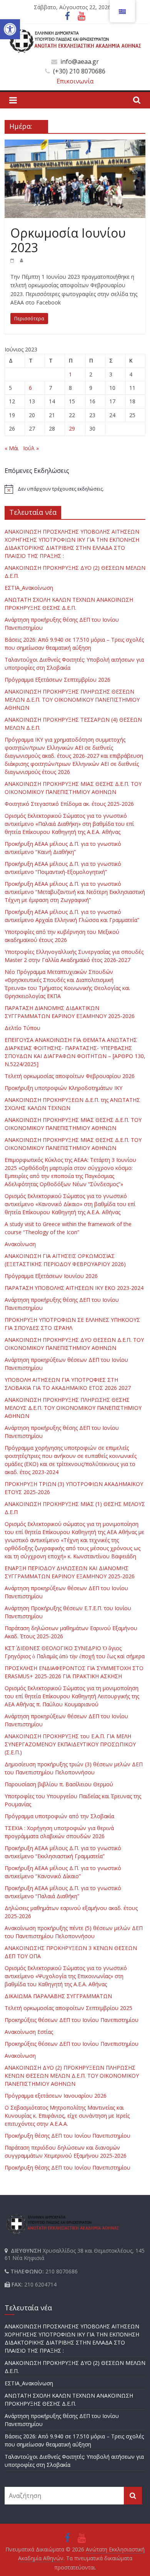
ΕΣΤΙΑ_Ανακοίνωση (29, 588)
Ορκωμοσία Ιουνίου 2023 (68, 240)
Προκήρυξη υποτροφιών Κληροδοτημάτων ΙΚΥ (63, 1088)
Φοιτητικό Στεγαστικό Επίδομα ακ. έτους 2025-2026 (69, 804)
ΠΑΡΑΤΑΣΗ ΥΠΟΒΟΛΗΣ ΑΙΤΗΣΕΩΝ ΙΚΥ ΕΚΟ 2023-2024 (74, 1288)
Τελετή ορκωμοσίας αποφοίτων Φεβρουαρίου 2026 (70, 1076)
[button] (10, 29)
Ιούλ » (31, 448)
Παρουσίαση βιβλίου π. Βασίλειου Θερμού (59, 1784)
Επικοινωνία (75, 81)
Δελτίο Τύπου (22, 1028)
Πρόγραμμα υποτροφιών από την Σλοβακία (59, 1816)
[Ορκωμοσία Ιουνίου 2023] (75, 144)
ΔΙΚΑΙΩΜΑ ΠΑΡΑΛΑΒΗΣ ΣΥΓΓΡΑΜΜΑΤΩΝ (58, 1996)
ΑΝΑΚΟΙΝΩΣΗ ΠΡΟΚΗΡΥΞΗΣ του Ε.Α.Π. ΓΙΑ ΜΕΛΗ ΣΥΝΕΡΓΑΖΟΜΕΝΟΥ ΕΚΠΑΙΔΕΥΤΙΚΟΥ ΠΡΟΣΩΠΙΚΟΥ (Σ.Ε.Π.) (70, 1744)
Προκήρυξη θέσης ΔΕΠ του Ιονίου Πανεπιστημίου (67, 2136)
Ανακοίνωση (20, 1244)
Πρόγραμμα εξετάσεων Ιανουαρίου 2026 (56, 2096)
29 (72, 429)
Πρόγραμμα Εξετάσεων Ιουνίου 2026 (51, 1276)
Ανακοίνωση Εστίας (29, 2032)
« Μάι (12, 448)
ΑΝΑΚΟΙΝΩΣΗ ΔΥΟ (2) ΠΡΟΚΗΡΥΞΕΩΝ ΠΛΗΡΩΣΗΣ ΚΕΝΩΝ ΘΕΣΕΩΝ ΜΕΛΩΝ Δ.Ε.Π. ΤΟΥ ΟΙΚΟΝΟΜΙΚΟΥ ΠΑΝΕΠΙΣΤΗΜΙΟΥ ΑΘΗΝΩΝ (72, 2076)
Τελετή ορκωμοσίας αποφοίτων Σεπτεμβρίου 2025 (68, 2008)
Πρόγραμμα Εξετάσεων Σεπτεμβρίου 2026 (57, 680)
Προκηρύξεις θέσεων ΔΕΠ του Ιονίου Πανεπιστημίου (72, 2020)
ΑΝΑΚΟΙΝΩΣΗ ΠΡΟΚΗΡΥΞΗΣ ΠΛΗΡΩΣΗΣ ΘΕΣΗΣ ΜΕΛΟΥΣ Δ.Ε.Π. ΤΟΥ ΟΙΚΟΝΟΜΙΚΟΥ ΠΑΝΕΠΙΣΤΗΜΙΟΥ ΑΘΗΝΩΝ (73, 1408)
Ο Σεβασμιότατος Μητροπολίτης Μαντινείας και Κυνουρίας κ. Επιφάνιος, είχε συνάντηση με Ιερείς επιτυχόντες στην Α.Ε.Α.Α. (67, 2116)
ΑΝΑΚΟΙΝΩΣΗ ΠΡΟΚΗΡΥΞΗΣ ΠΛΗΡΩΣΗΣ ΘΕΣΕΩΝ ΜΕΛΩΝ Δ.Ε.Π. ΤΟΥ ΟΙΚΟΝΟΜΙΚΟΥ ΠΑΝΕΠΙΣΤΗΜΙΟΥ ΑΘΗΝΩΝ (72, 700)
